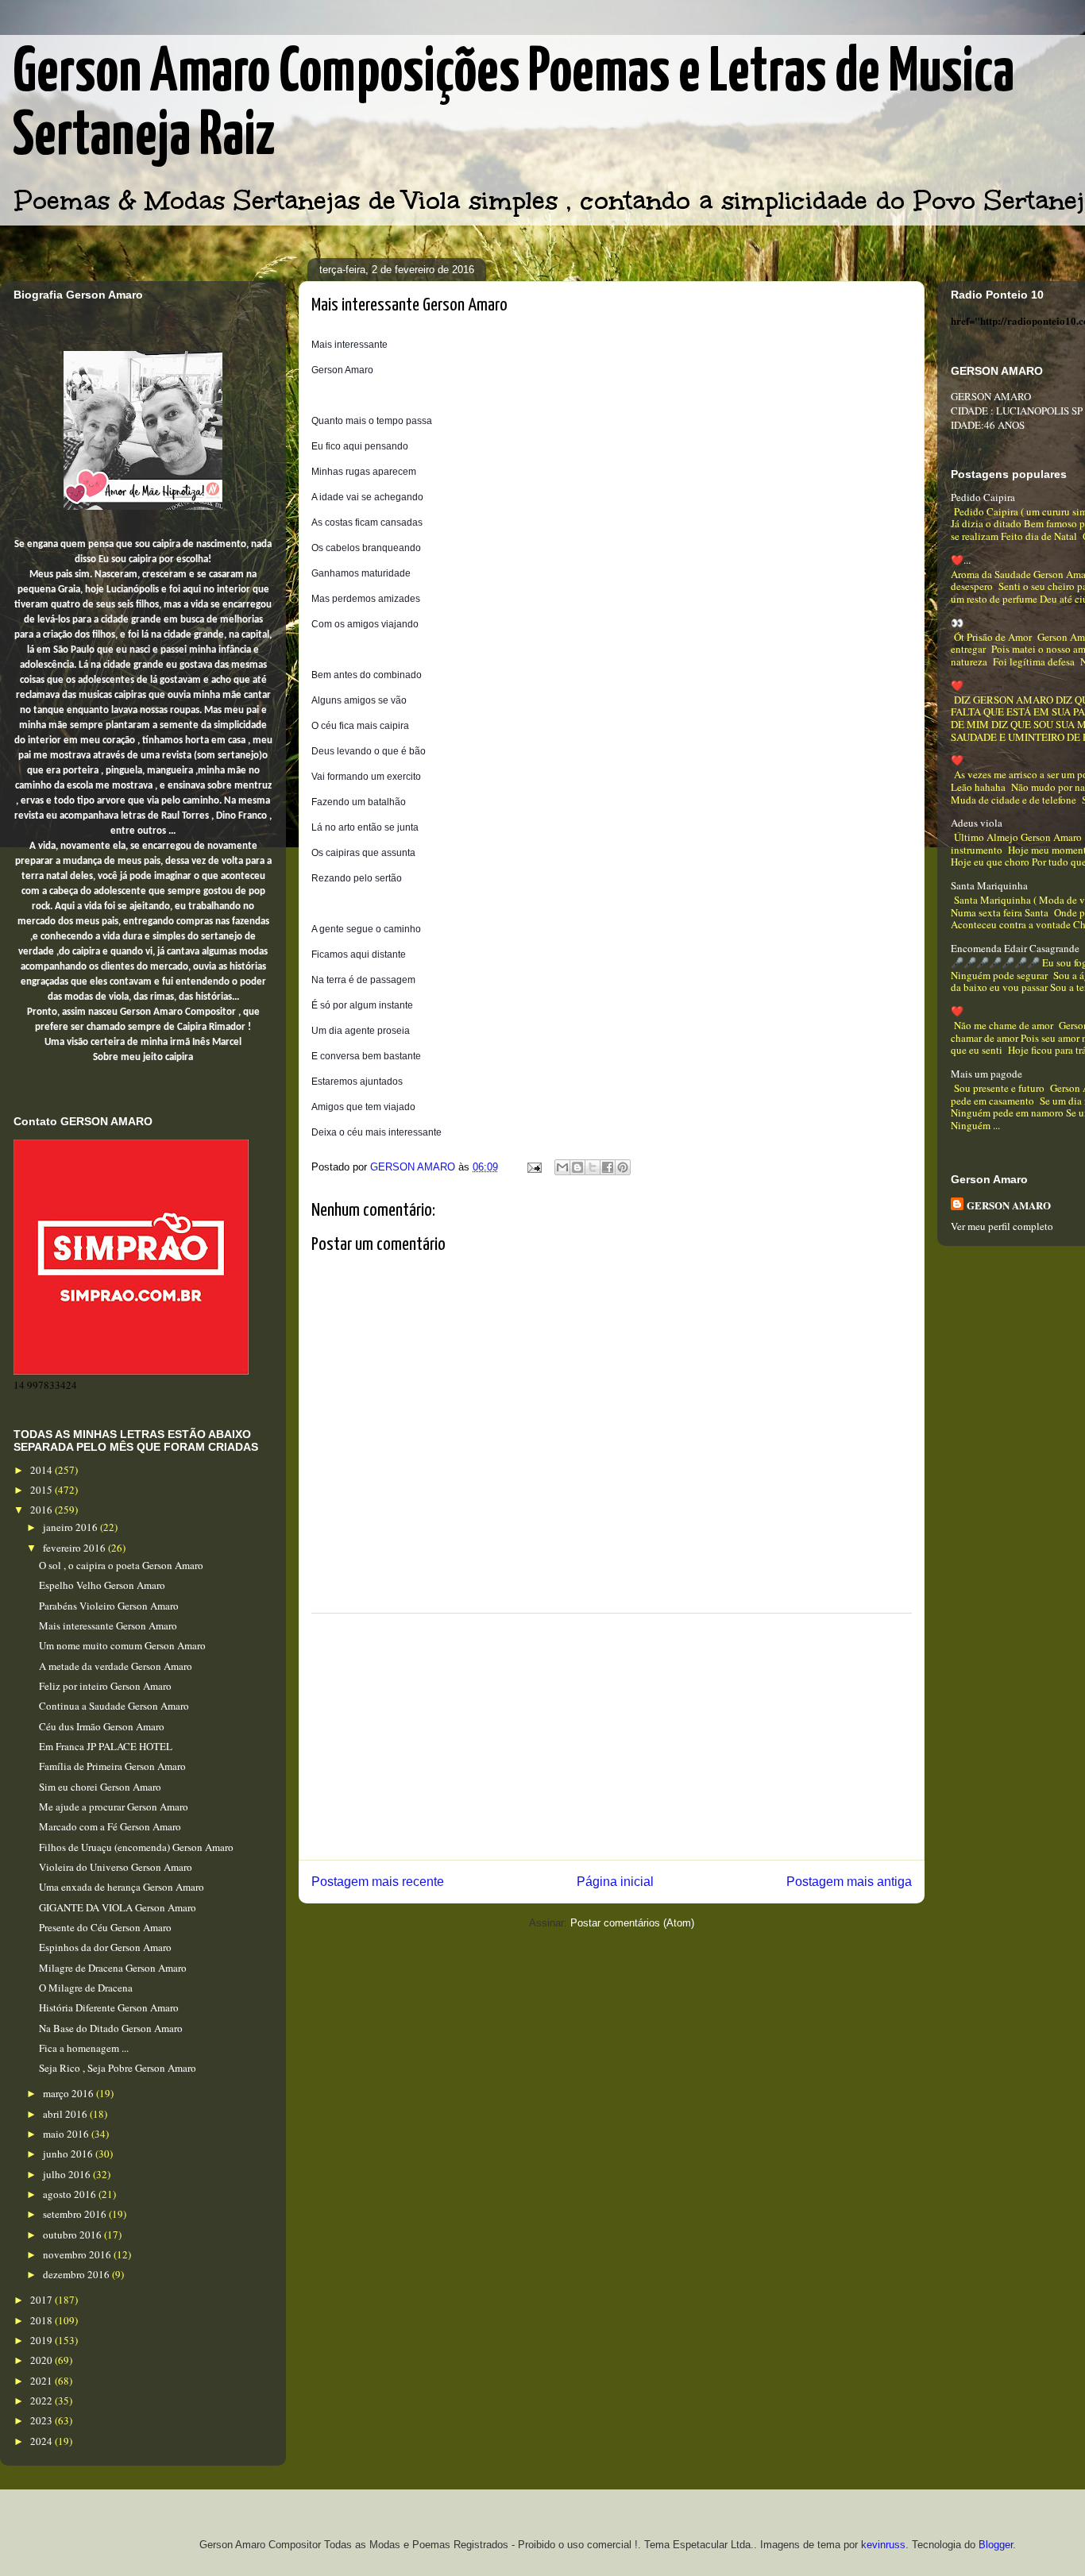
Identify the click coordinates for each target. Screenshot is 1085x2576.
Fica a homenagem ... (84, 2048)
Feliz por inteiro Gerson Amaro (105, 1686)
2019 (42, 2340)
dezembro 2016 (77, 2274)
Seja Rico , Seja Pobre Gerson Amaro (118, 2068)
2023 (42, 2420)
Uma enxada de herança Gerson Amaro (122, 1887)
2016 (42, 1510)
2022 (42, 2401)
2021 (42, 2381)
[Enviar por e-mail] (562, 1167)
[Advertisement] (612, 1737)
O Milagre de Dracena (86, 1988)
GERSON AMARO (1009, 1205)
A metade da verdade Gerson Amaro (116, 1666)
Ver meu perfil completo (1002, 1226)
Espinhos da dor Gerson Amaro (105, 1947)
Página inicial (615, 1882)
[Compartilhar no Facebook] (608, 1167)
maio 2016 (67, 2134)
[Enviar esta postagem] (533, 1167)
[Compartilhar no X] (593, 1167)
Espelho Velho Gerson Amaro (102, 1585)
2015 (42, 1490)
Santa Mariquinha (989, 885)
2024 (42, 2441)
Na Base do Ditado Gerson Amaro (111, 2028)
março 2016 (70, 2093)
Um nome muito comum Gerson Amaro (122, 1645)
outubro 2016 (73, 2235)
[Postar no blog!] (577, 1167)
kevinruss (883, 2545)
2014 (42, 1470)
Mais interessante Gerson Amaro (108, 1625)
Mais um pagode (987, 1074)
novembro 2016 (78, 2254)
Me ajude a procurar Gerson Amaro (114, 1807)
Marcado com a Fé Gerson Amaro (110, 1826)
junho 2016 (69, 2154)
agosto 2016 (71, 2194)
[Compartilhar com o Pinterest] (623, 1167)
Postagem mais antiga (849, 1882)
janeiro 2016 (71, 1527)
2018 (42, 2320)
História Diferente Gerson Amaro (109, 2007)
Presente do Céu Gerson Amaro (105, 1927)
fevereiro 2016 (75, 1548)
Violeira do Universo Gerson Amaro (116, 1867)
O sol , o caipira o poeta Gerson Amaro (121, 1565)
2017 (42, 2300)
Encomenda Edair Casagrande (1015, 948)
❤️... (961, 560)
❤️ (957, 685)
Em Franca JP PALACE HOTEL (106, 1746)
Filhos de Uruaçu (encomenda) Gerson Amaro (136, 1847)
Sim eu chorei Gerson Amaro (100, 1787)
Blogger (996, 2545)
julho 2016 (68, 2174)
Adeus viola (977, 823)
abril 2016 (66, 2114)
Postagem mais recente (378, 1882)
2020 (42, 2360)
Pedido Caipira (983, 497)
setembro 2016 (76, 2214)
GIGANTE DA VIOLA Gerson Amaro (118, 1907)
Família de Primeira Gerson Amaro (112, 1766)
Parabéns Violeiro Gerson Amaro (109, 1606)
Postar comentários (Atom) (632, 1923)
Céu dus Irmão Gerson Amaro (102, 1726)
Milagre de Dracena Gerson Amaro (113, 1968)
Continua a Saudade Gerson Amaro (114, 1706)
